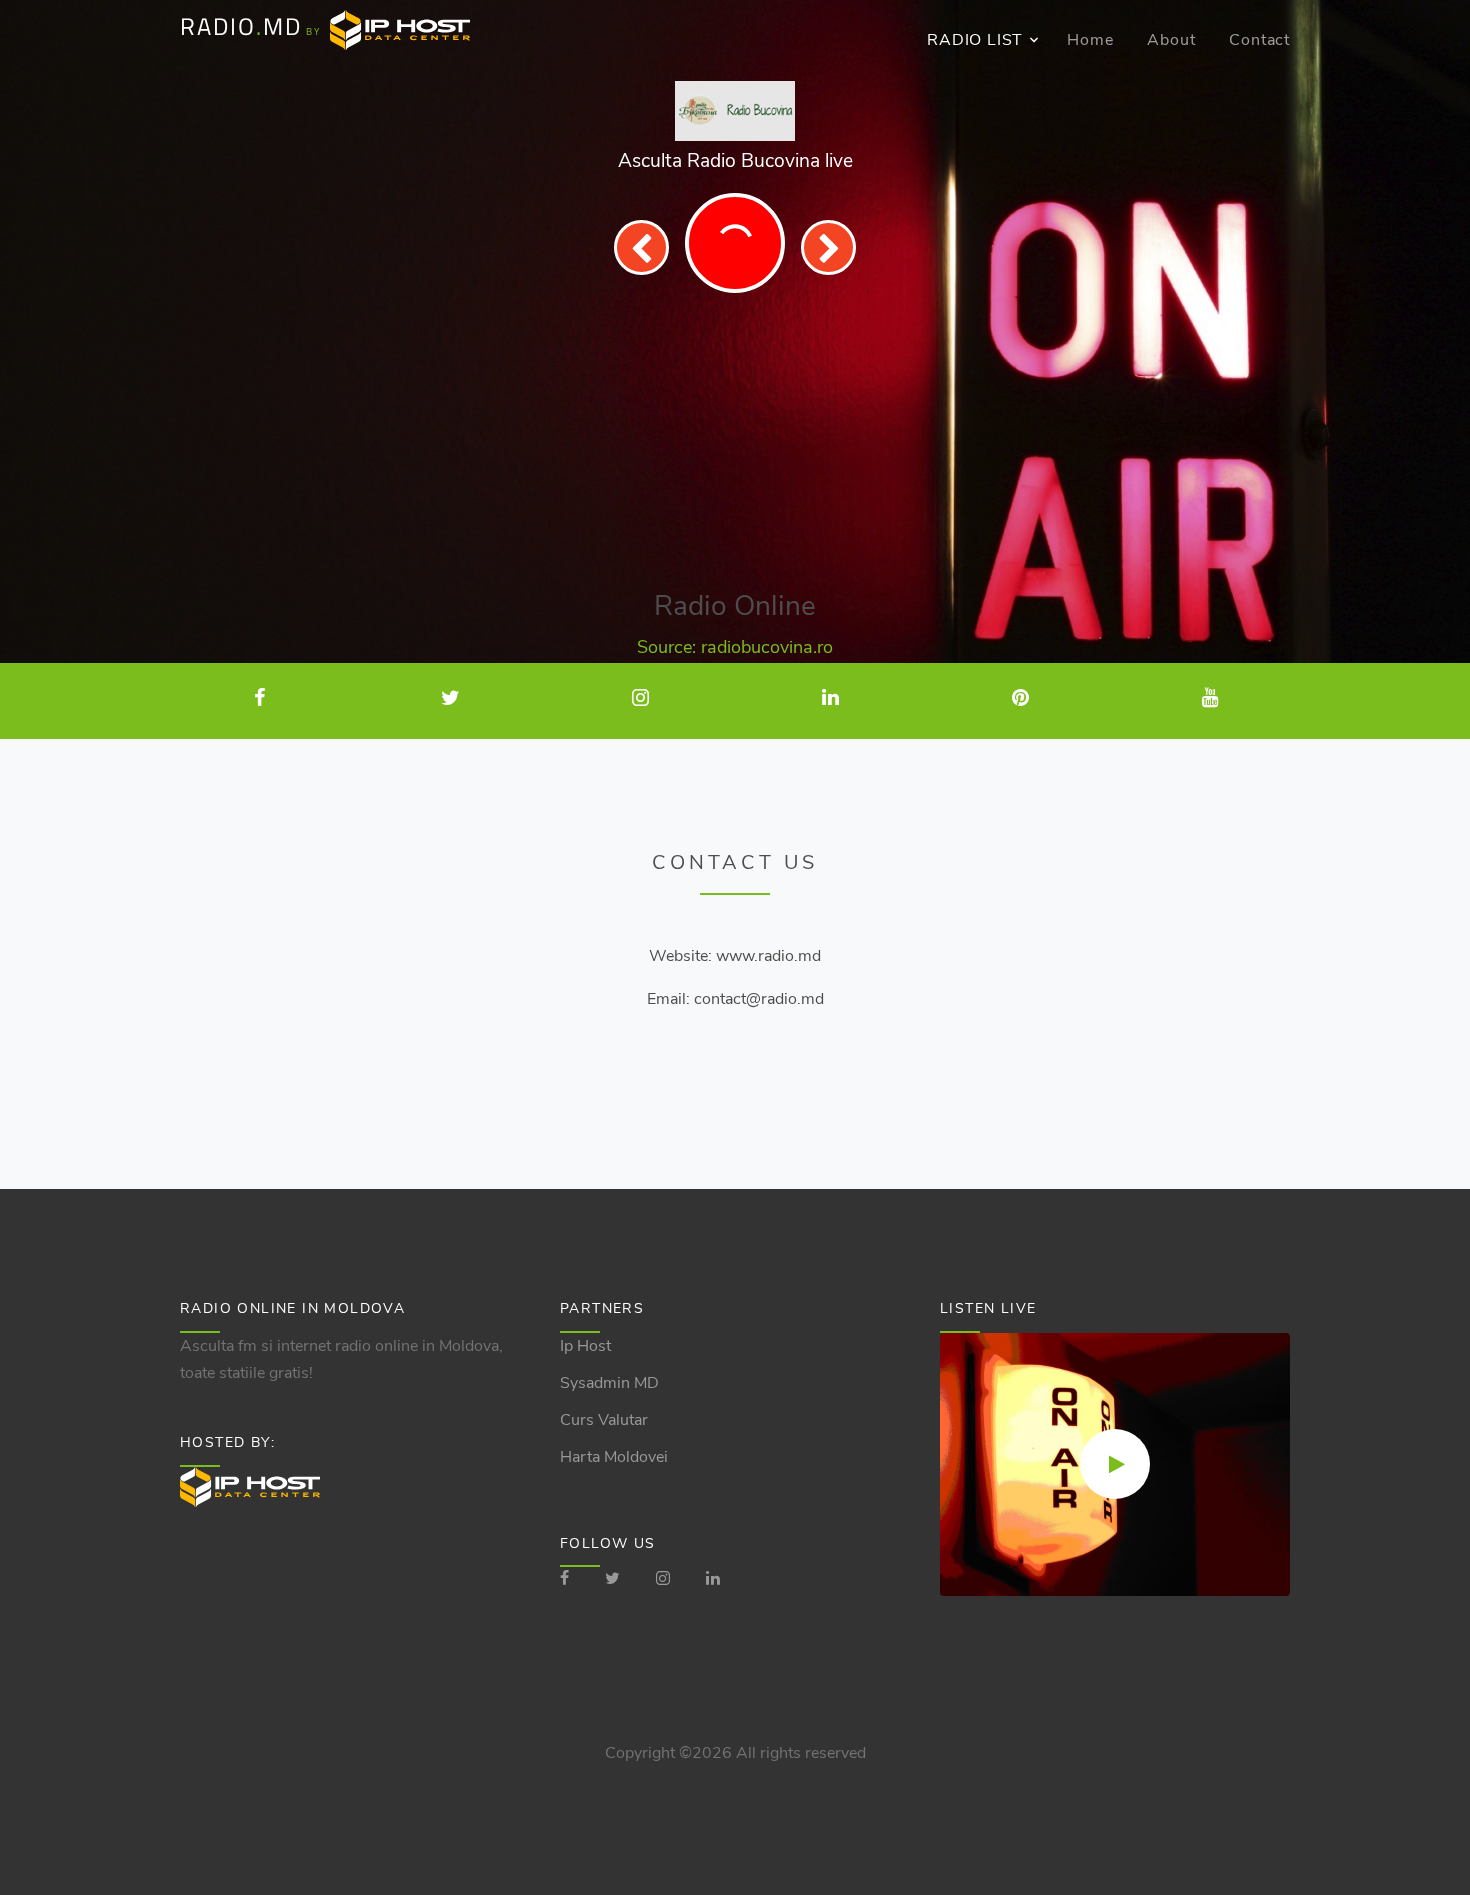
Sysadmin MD (609, 1383)
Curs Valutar (604, 1420)
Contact (1259, 40)
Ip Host (585, 1346)
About (1171, 40)
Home (1090, 40)
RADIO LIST (975, 40)
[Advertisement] (735, 442)
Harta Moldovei (614, 1457)
